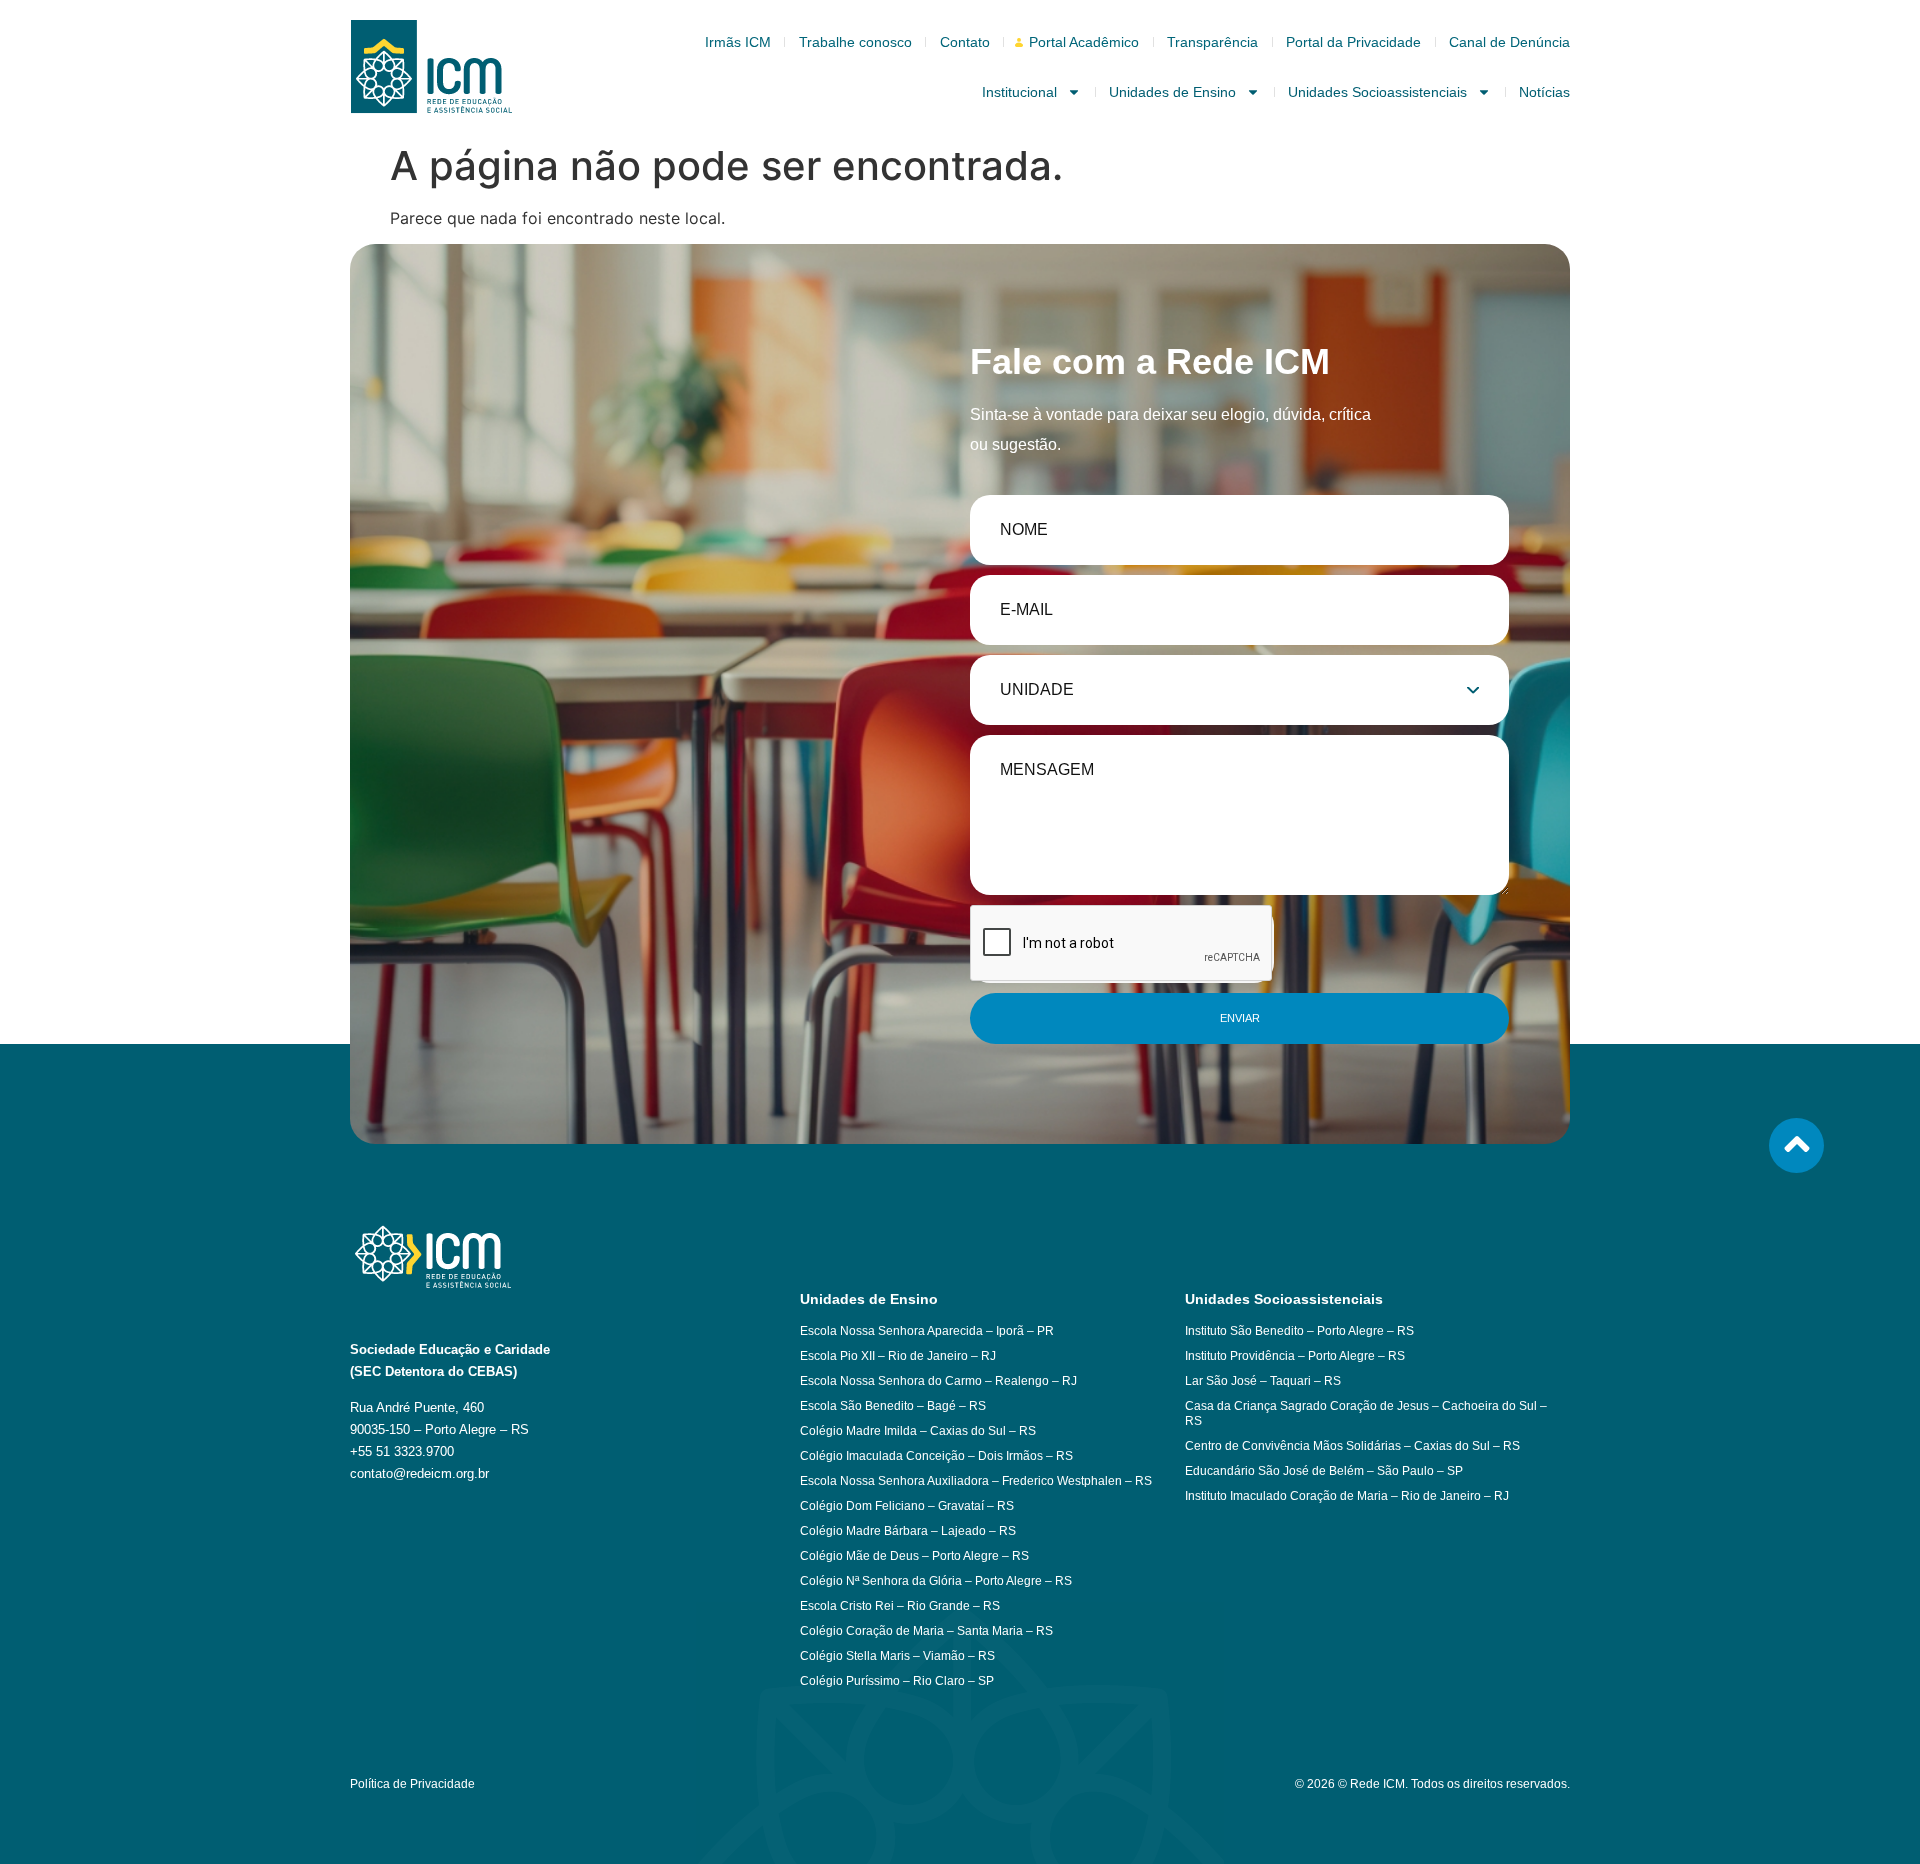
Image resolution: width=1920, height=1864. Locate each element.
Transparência (1212, 42)
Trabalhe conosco (855, 42)
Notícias (1544, 92)
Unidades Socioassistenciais (1377, 92)
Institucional (1019, 92)
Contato (965, 42)
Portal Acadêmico (1084, 42)
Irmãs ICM (738, 42)
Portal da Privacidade (1353, 42)
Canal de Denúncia (1509, 42)
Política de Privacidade (412, 1784)
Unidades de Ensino (1172, 92)
